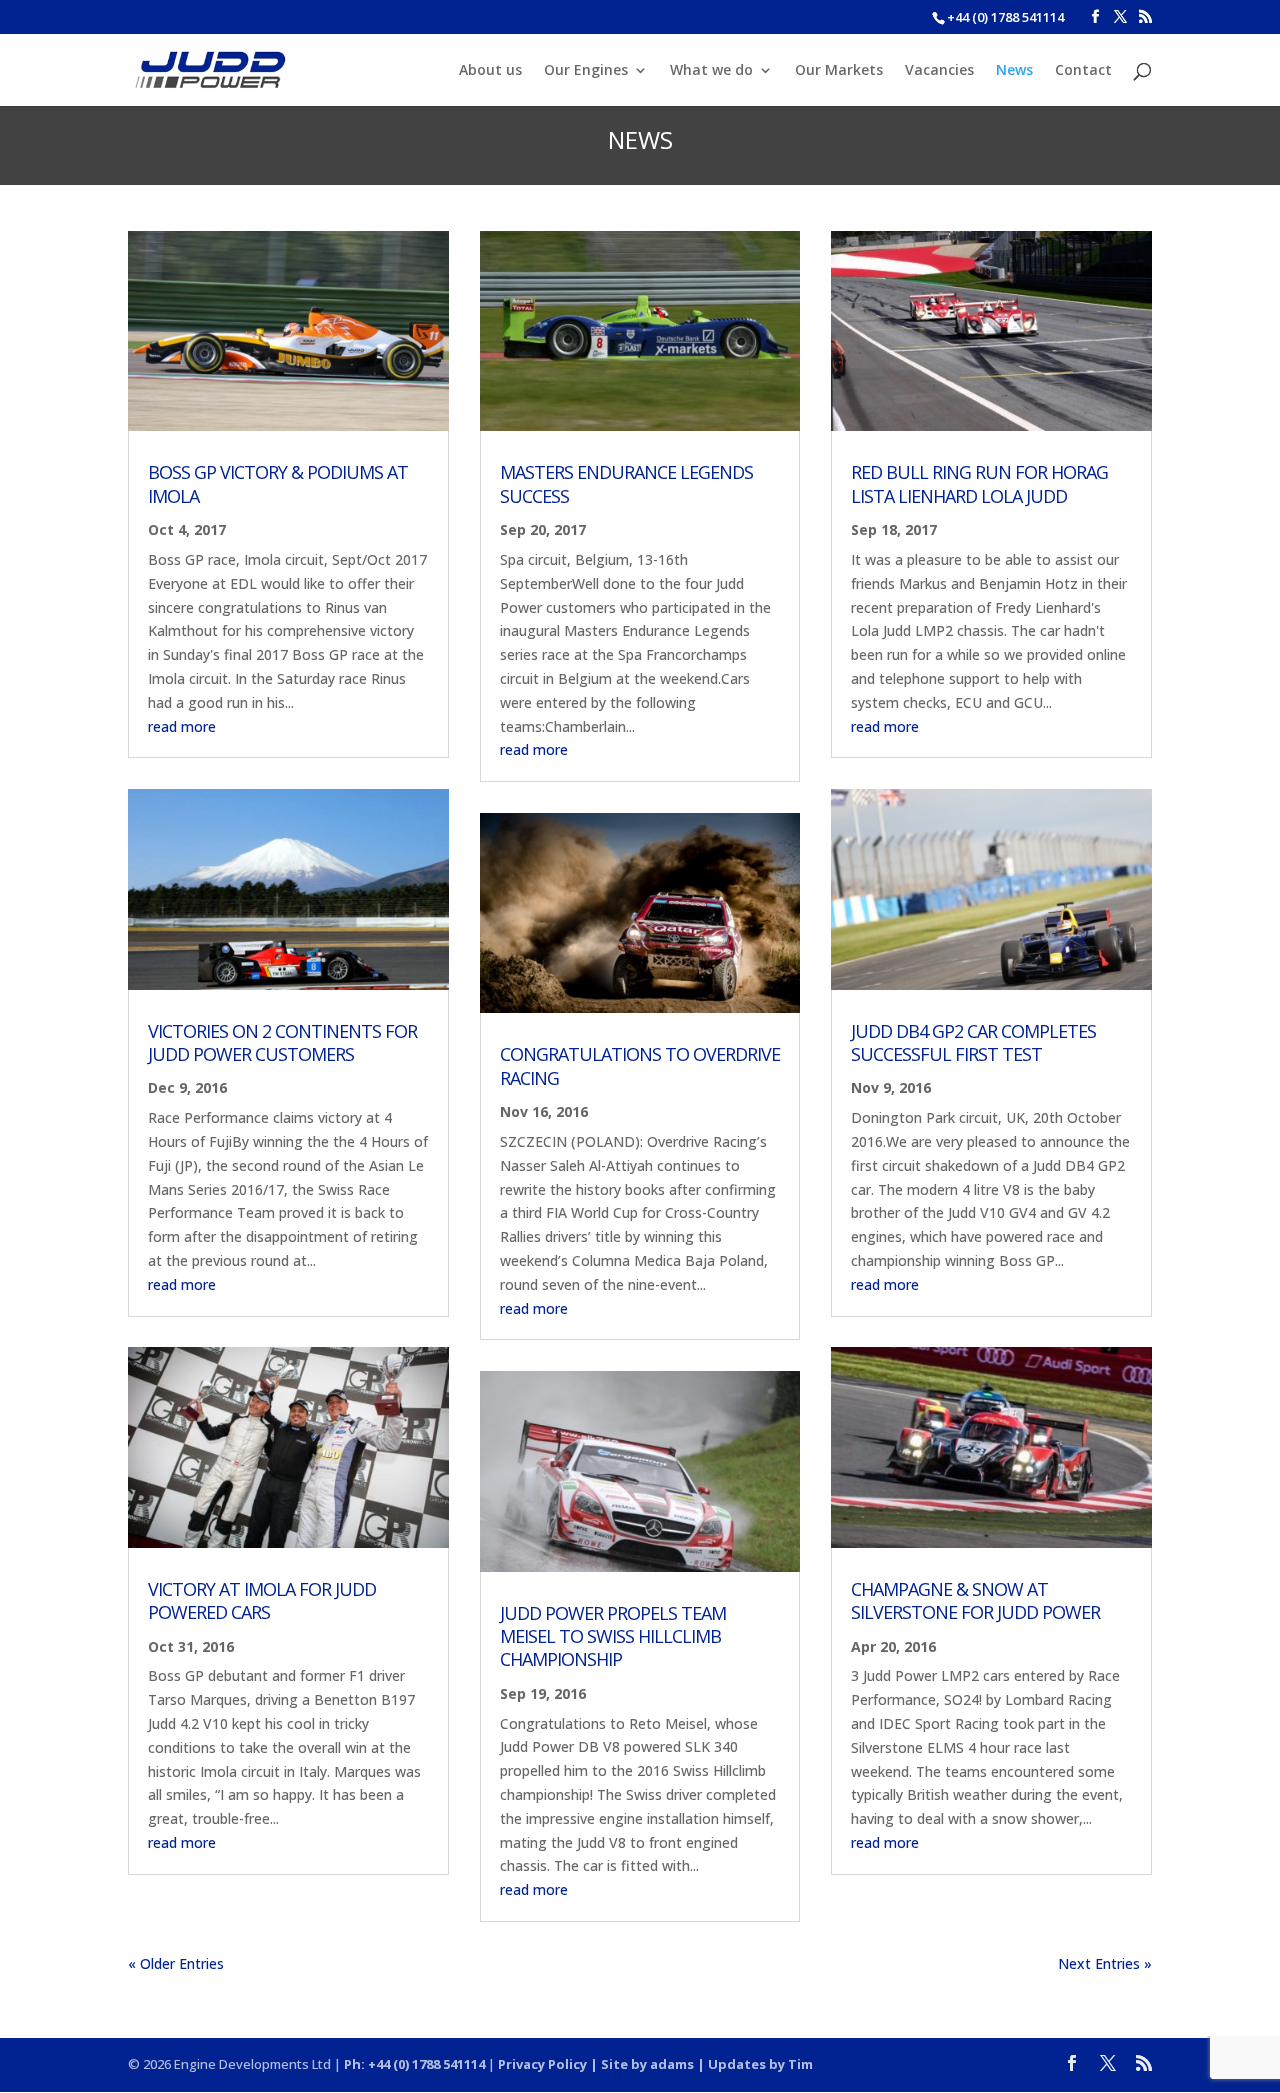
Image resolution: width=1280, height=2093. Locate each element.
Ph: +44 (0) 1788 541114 (414, 2064)
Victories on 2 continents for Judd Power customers (282, 1042)
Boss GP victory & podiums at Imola (278, 483)
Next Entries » (1105, 1963)
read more (182, 726)
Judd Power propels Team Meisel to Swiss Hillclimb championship (613, 1636)
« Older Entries (176, 1963)
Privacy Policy (542, 2064)
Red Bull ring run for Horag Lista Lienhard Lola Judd (979, 483)
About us (490, 71)
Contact (1083, 71)
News (1014, 71)
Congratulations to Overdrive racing (640, 1065)
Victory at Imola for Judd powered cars (262, 1600)
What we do (711, 71)
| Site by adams (640, 2064)
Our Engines (586, 71)
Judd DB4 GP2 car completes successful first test (973, 1042)
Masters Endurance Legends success (626, 483)
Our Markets (839, 71)
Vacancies (939, 71)
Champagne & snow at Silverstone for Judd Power (975, 1600)
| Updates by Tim (753, 2064)
